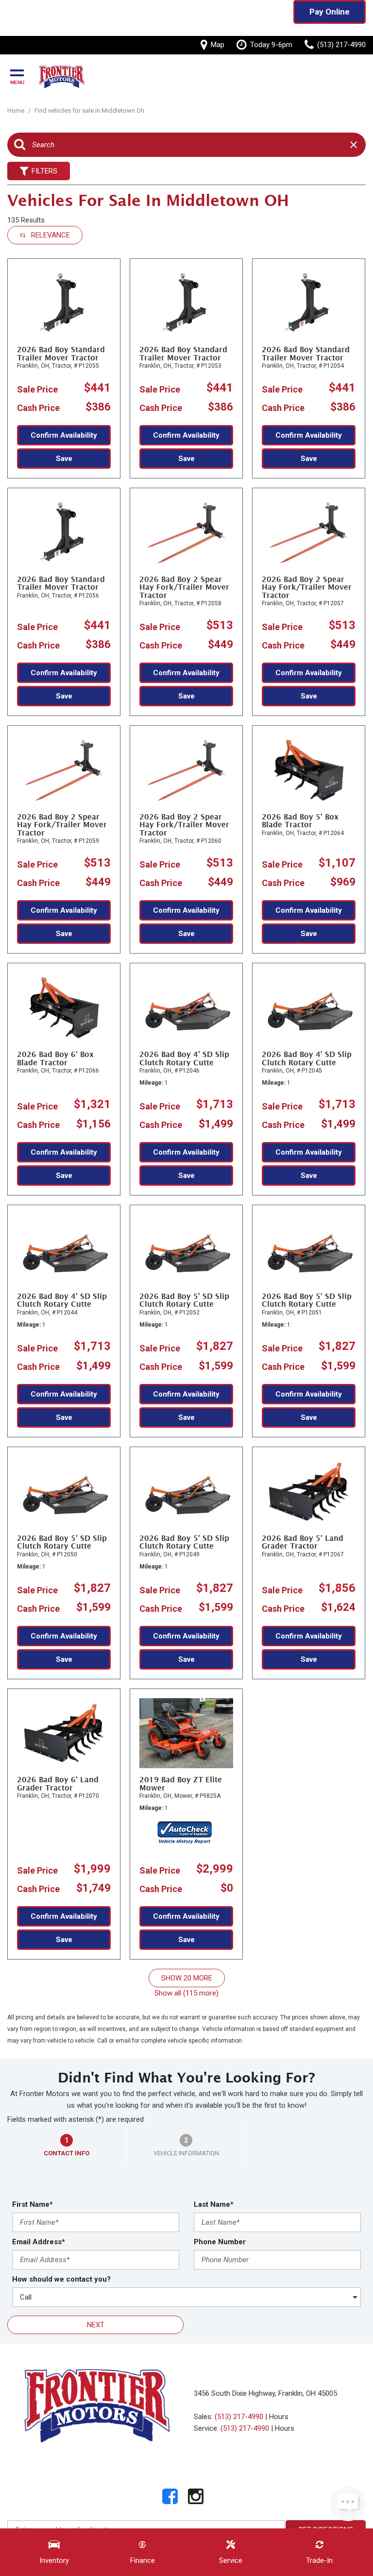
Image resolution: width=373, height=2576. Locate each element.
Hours (279, 2417)
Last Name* (214, 2204)
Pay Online (330, 12)
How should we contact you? (61, 2279)
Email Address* (39, 2242)
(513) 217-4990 (239, 2417)
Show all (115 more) (186, 1993)
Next (96, 2325)
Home (17, 111)
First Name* (33, 2204)
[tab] (67, 2145)
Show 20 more (187, 1978)
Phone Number (220, 2242)
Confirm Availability (64, 435)
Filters (44, 171)
